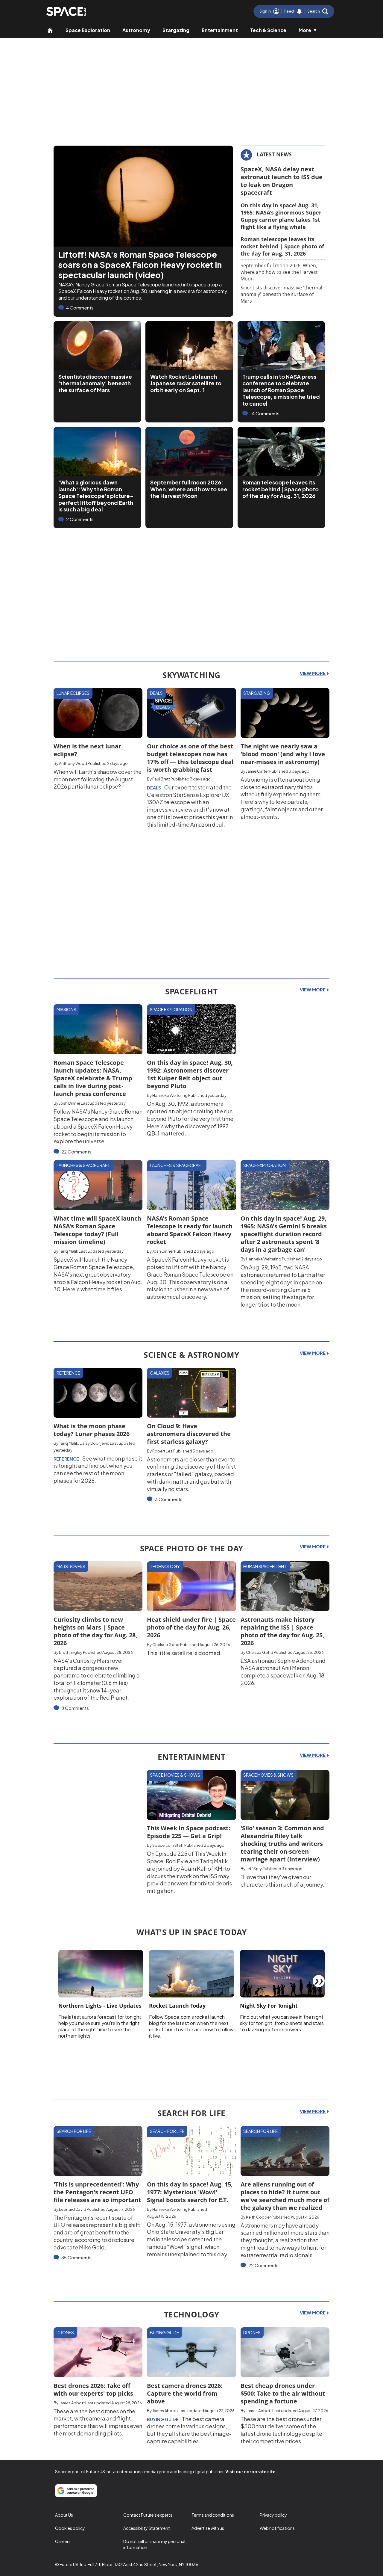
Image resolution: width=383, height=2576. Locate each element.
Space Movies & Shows (175, 1775)
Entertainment (220, 30)
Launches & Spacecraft (83, 1165)
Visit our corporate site (250, 2471)
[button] (318, 11)
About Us (64, 2515)
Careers (63, 2541)
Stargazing (176, 30)
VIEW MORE (313, 673)
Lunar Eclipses (73, 693)
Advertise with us (208, 2528)
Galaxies (160, 1373)
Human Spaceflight (265, 1566)
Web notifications (277, 2528)
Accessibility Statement (147, 2528)
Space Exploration (88, 30)
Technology (165, 1566)
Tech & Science (268, 30)
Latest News (274, 154)
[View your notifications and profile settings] (299, 11)
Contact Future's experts (148, 2515)
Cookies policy (70, 2528)
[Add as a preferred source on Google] (76, 2491)
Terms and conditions (213, 2515)
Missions (66, 1009)
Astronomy (136, 30)
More (305, 30)
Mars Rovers (71, 1566)
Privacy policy (273, 2515)
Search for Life (74, 2131)
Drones (65, 2332)
